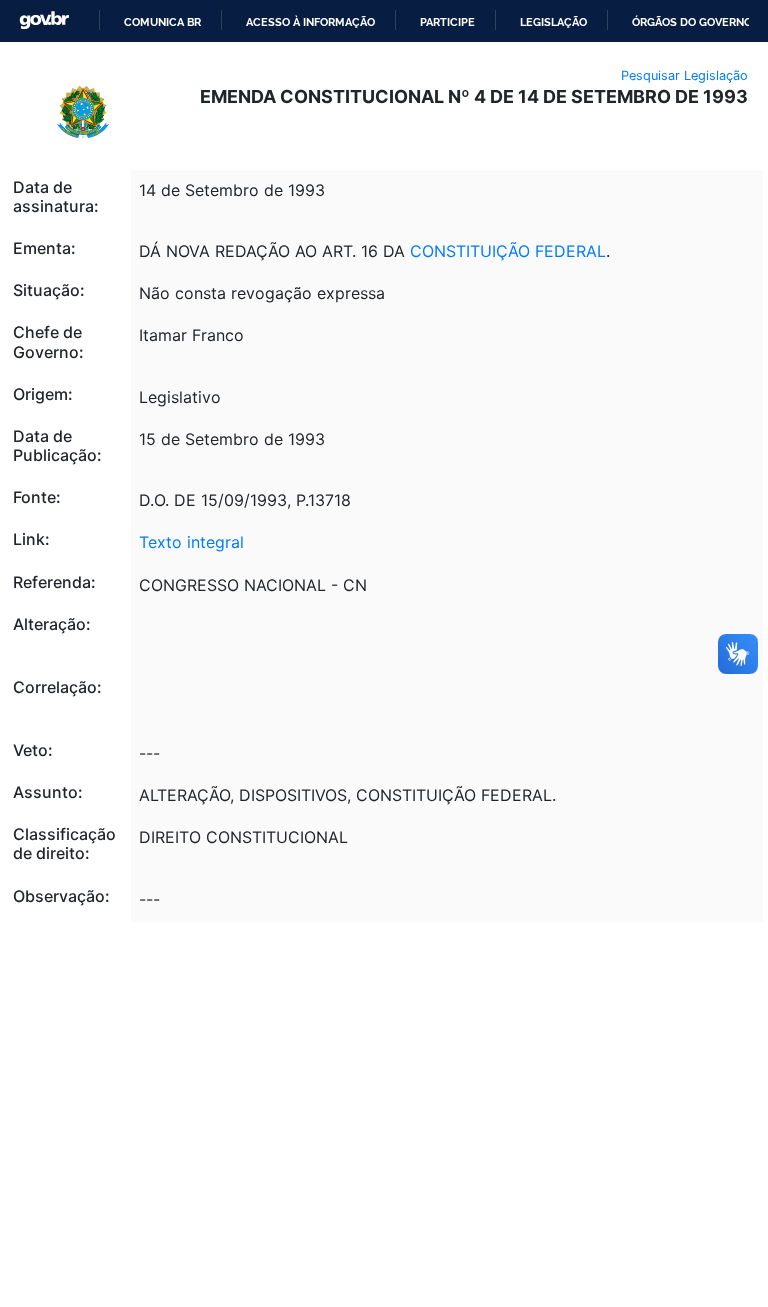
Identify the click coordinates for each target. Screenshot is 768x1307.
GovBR (44, 20)
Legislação (553, 22)
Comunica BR (162, 22)
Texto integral (191, 542)
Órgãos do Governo (692, 22)
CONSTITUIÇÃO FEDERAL (508, 251)
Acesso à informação (310, 22)
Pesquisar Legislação (684, 75)
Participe (447, 22)
